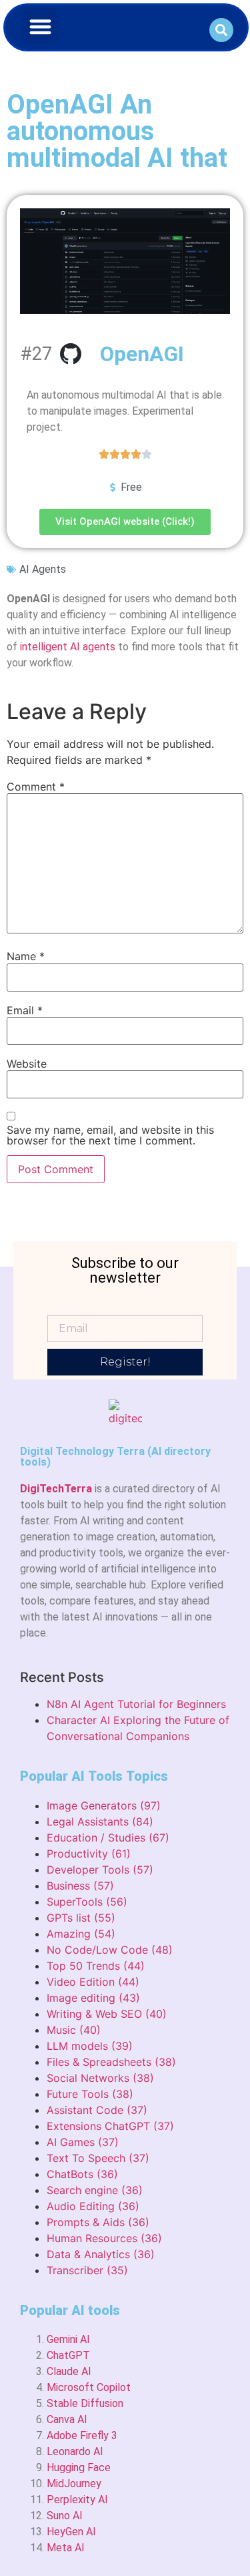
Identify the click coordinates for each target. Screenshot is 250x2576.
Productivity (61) (89, 1854)
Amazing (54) (81, 1934)
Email (25, 1010)
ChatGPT (68, 2355)
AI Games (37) (83, 2142)
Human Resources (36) (104, 2238)
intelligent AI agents (68, 647)
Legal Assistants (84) (100, 1821)
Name (26, 956)
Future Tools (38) (90, 2094)
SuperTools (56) (87, 1902)
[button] (40, 26)
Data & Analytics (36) (101, 2254)
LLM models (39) (90, 2046)
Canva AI (67, 2419)
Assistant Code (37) (97, 2110)
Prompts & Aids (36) (98, 2222)
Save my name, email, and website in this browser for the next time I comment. (110, 1135)
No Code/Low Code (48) (110, 1950)
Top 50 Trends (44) (96, 1966)
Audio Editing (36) (93, 2206)
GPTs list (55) (81, 1918)
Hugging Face (79, 2467)
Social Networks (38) (100, 2078)
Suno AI (65, 2516)
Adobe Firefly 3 (82, 2435)
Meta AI (66, 2548)
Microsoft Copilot (89, 2387)
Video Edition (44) (93, 1982)
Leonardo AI (75, 2451)
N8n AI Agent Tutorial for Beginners (136, 1704)
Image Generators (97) (104, 1805)
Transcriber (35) (87, 2270)
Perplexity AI (77, 2500)
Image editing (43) (93, 1998)
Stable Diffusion (85, 2403)
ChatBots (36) (82, 2174)
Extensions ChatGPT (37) (110, 2126)
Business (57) (80, 1886)
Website (27, 1064)
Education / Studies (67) (108, 1838)
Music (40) (74, 2030)
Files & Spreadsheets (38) (111, 2062)
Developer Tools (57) (100, 1870)
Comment (36, 787)
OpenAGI (142, 354)
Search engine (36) (95, 2190)
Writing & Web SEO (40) (107, 2014)
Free (131, 487)
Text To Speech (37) (98, 2158)
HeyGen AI (71, 2532)
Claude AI (69, 2371)
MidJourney (74, 2484)
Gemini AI (68, 2339)
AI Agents (43, 569)
